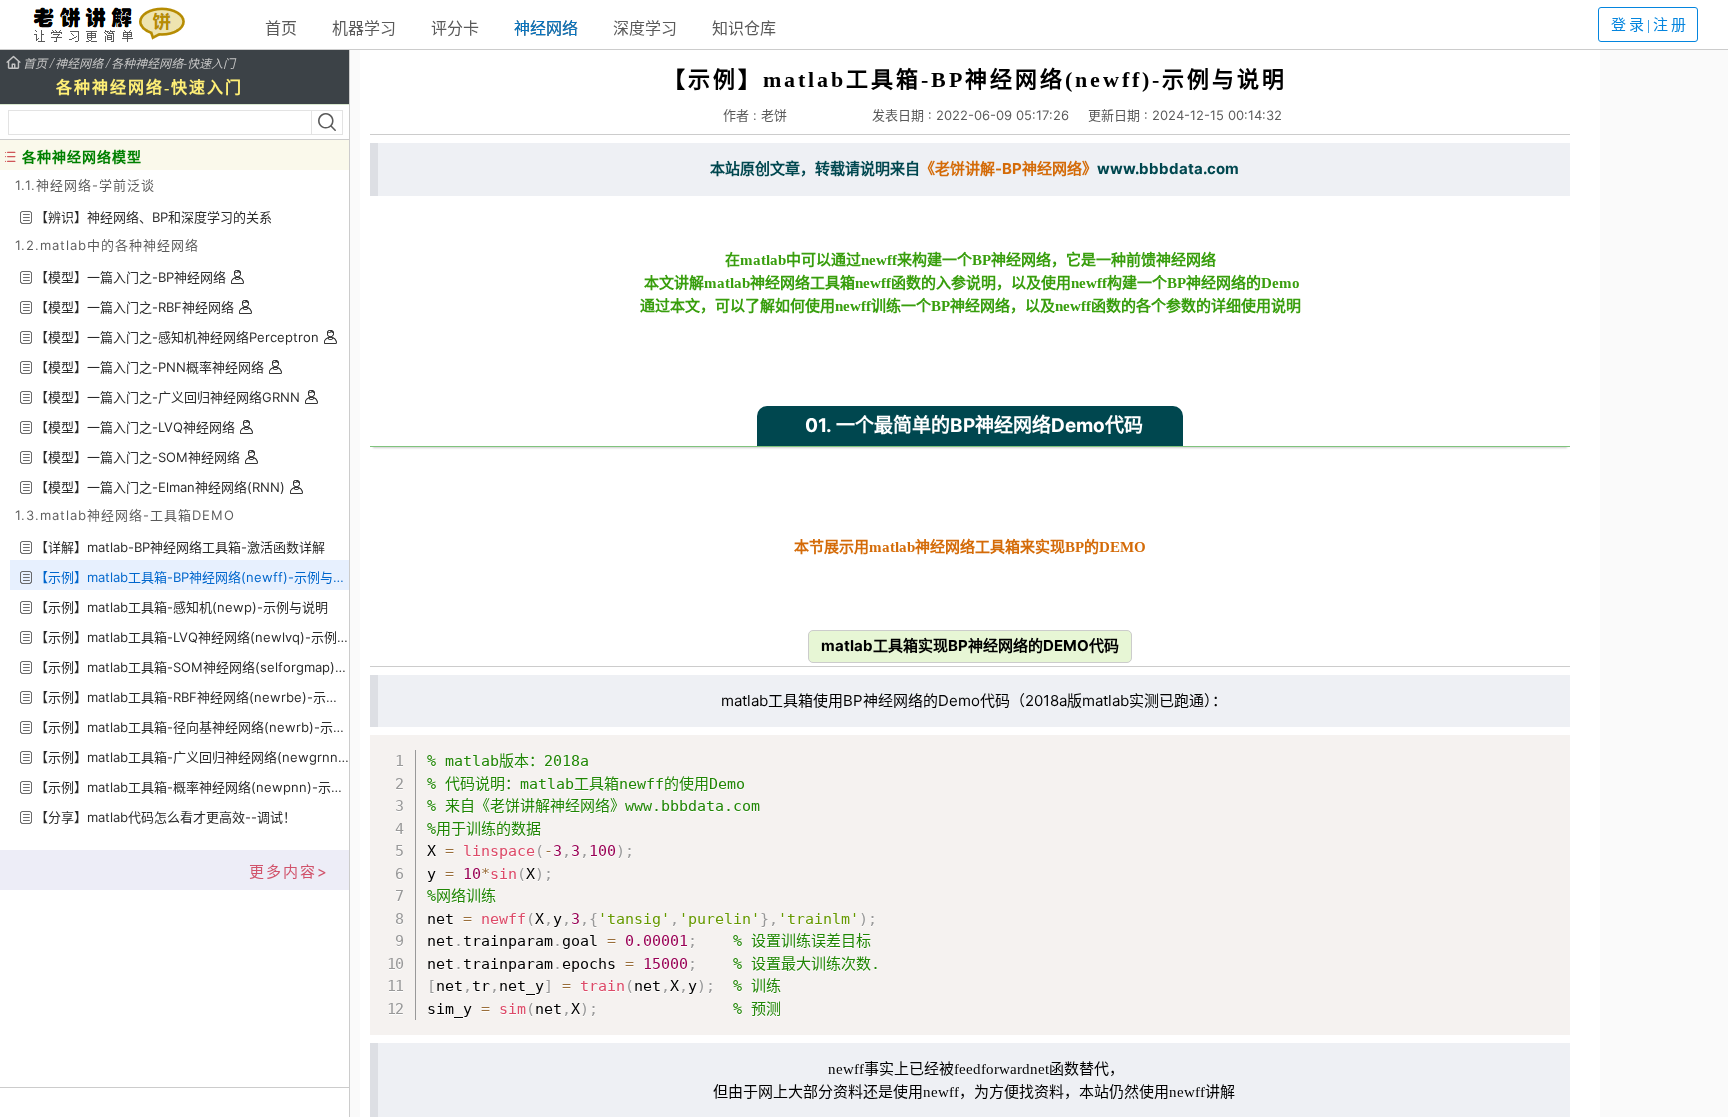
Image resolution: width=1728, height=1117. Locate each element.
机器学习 (364, 28)
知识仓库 (744, 28)
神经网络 (546, 28)
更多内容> (289, 871)
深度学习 (645, 28)
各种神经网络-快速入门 (173, 62)
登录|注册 (1650, 25)
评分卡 (455, 28)
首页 (281, 28)
